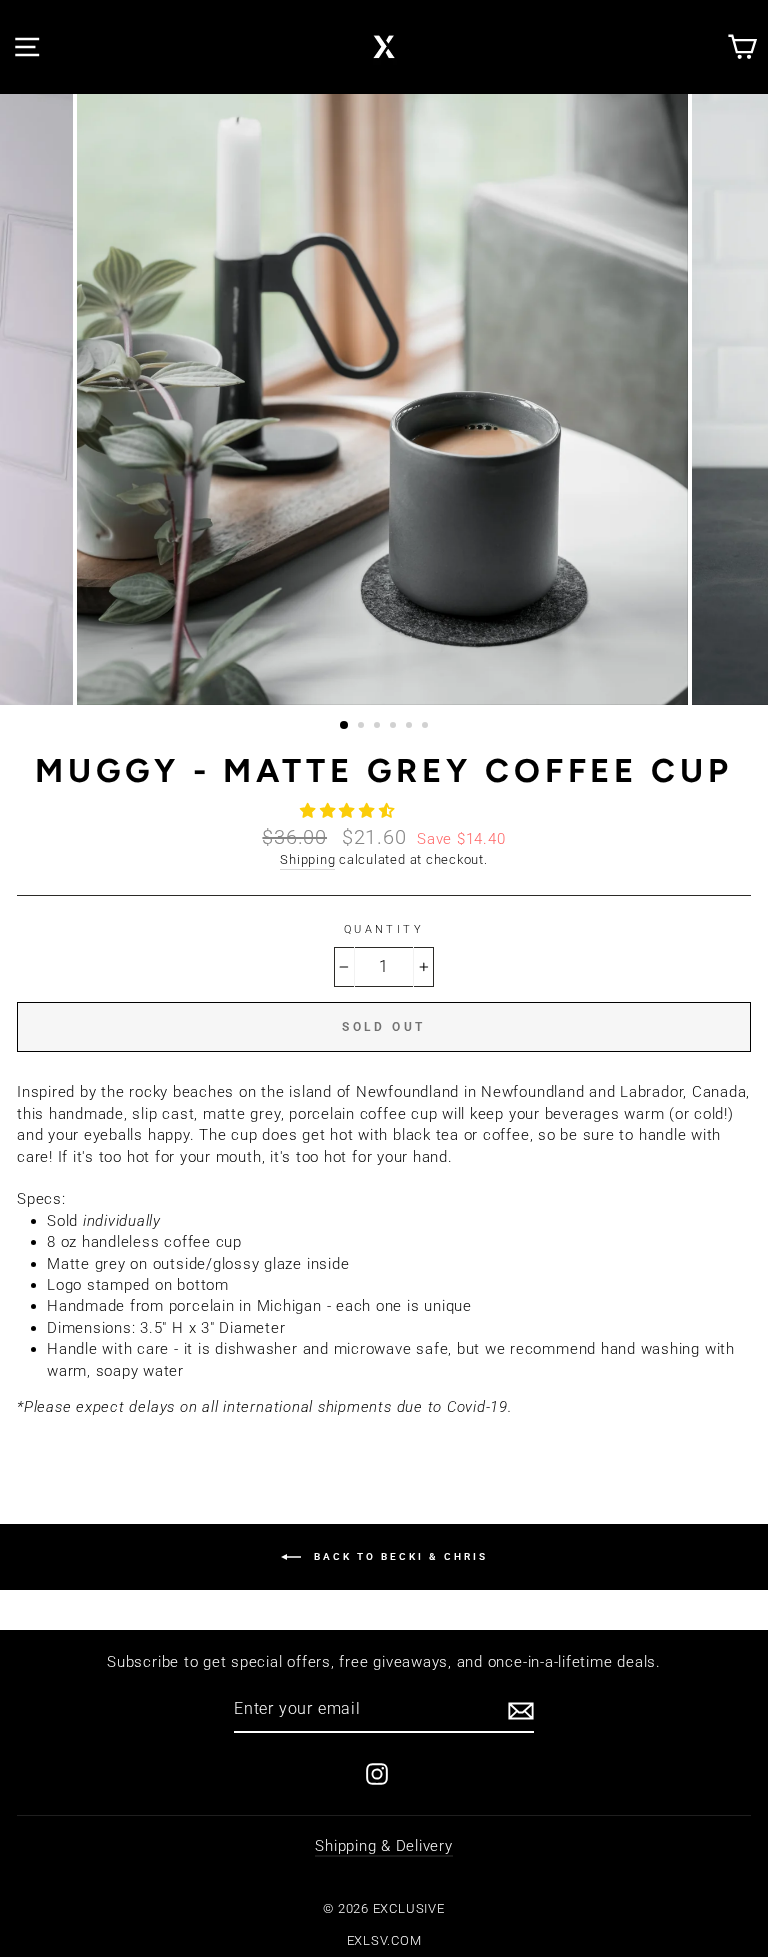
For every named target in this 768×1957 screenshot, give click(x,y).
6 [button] (427, 727)
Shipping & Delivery (384, 1846)
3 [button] (379, 727)
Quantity (384, 929)
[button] (350, 811)
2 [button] (363, 727)
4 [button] (395, 727)
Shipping (307, 859)
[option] (384, 399)
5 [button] (411, 727)
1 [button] (345, 726)
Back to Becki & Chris (398, 1555)
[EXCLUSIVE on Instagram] (377, 1774)
